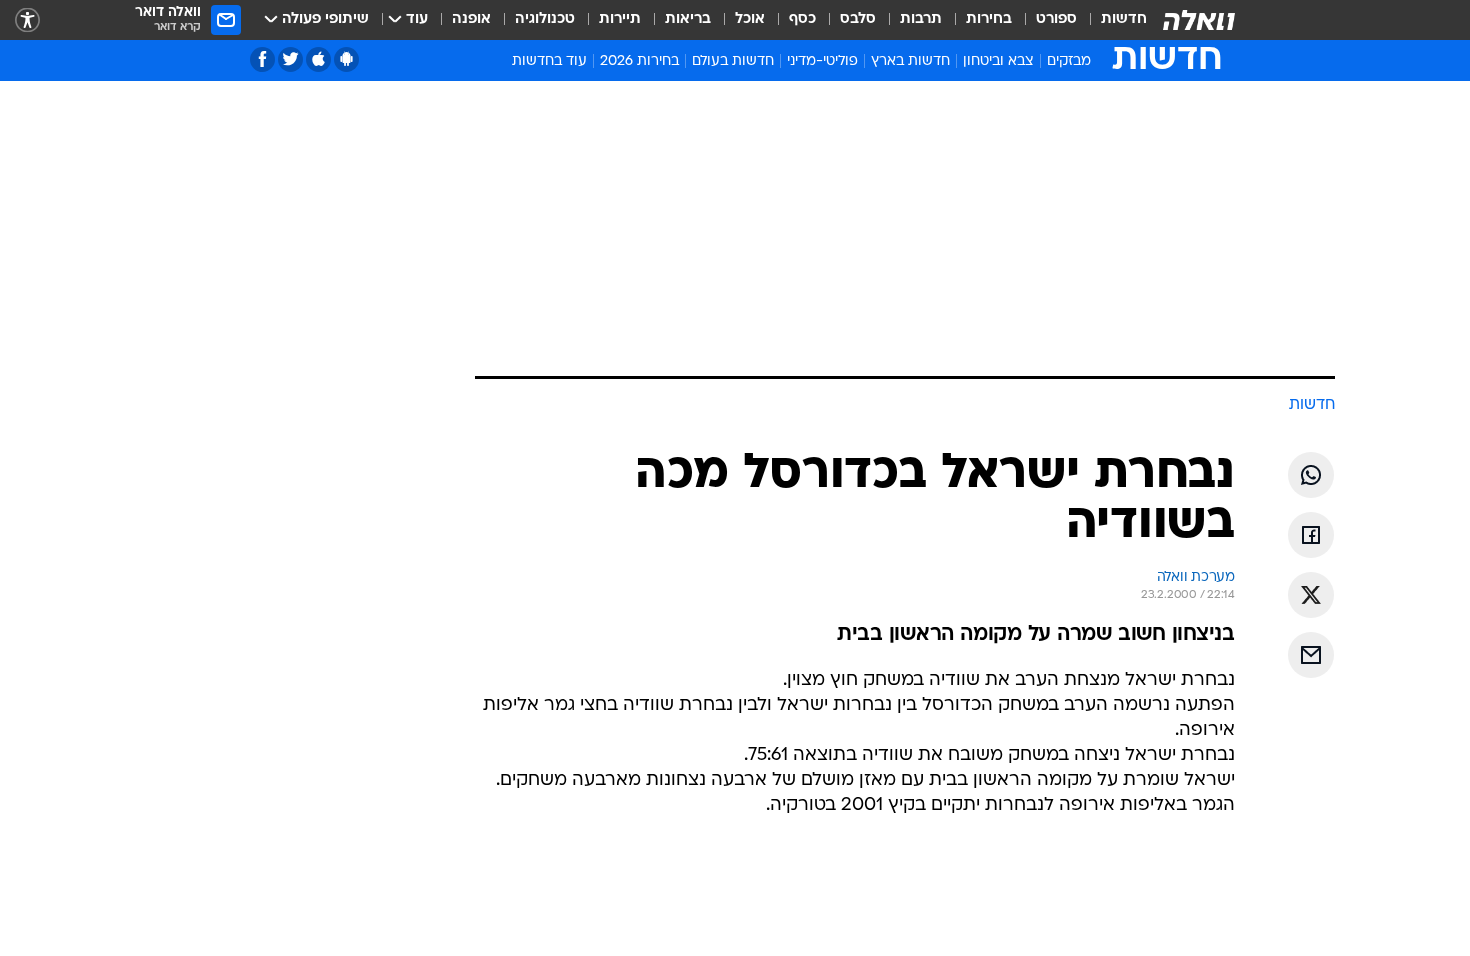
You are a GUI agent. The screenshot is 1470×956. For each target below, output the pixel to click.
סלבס (858, 19)
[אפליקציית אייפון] (318, 59)
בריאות (688, 19)
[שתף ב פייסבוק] (1311, 535)
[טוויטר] (290, 59)
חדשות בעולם (733, 61)
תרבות (921, 19)
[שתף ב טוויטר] (1311, 595)
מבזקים (1069, 61)
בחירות (989, 19)
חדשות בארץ (910, 61)
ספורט (1056, 19)
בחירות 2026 (639, 61)
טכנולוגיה (545, 19)
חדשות (1124, 19)
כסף (802, 19)
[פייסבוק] (262, 59)
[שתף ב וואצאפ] (1311, 475)
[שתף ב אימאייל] (1311, 655)
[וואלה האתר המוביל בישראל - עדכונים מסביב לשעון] (1199, 20)
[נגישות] (27, 20)
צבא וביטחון (998, 61)
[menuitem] (1112, 20)
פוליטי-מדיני (822, 61)
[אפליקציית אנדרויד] (346, 59)
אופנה (471, 19)
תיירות (620, 19)
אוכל (750, 19)
